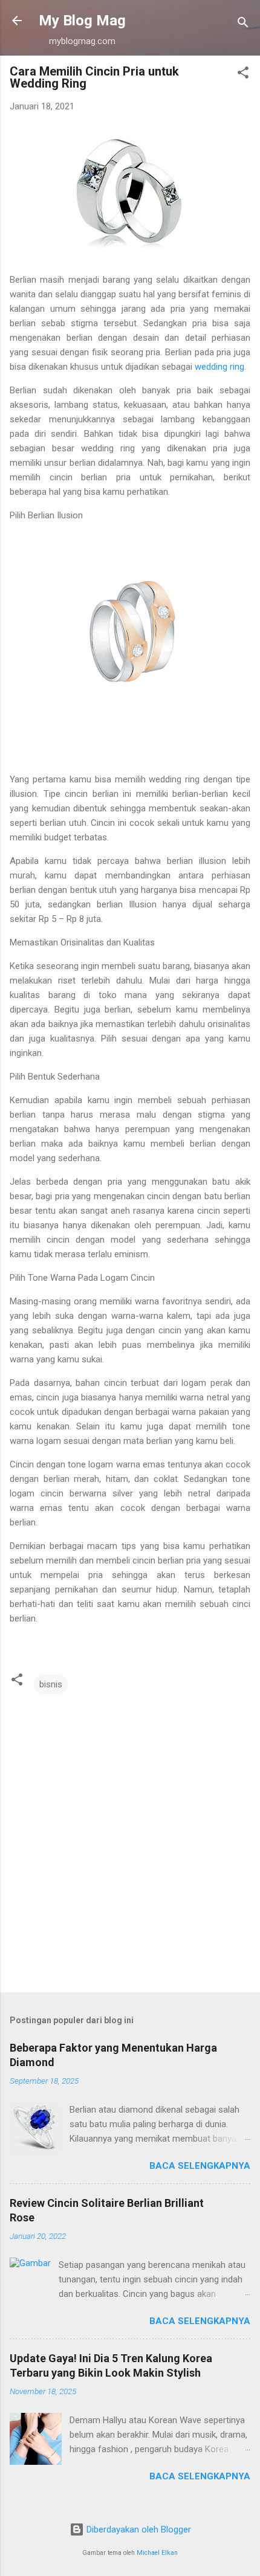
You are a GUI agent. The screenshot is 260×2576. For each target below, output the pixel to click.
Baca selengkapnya (200, 2166)
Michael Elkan (157, 2553)
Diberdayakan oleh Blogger (138, 2529)
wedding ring (219, 367)
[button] (243, 75)
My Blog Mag (82, 21)
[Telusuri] (243, 24)
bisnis (51, 1684)
